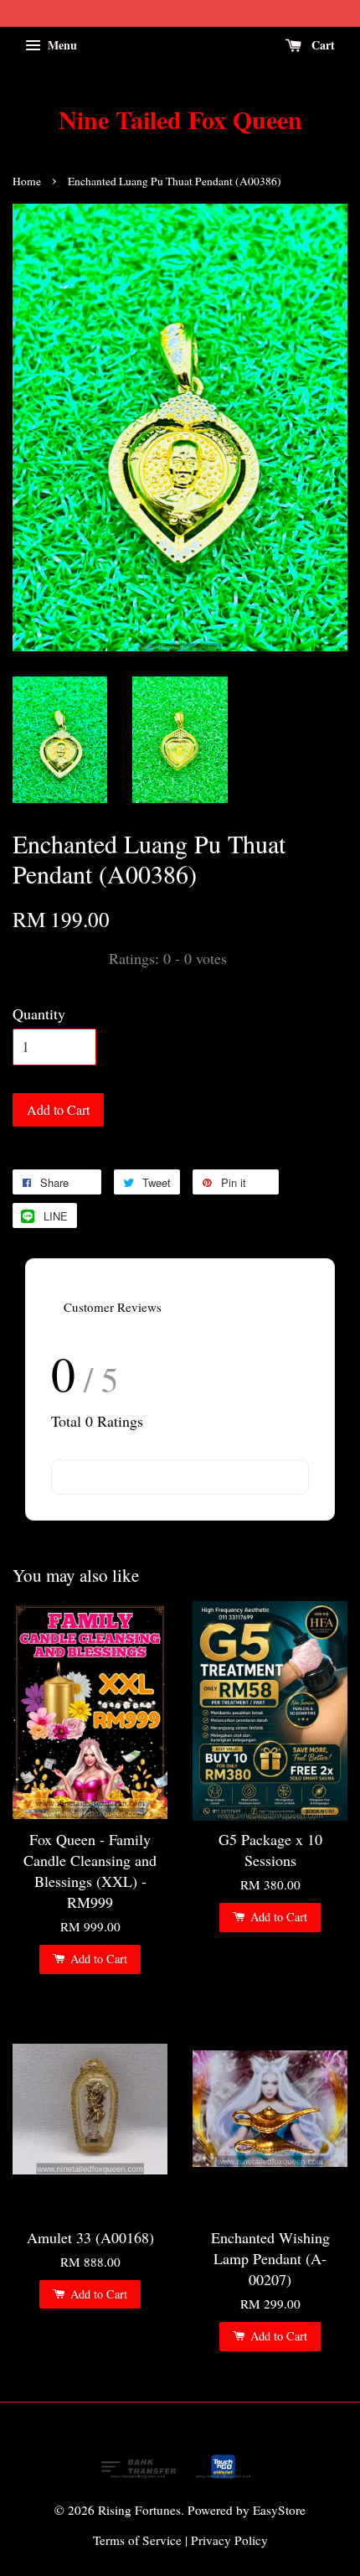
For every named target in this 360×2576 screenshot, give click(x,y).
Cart (321, 45)
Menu (61, 45)
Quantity (39, 1013)
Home (27, 181)
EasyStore (279, 2510)
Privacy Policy (229, 2540)
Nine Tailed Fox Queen (180, 119)
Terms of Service (137, 2540)
